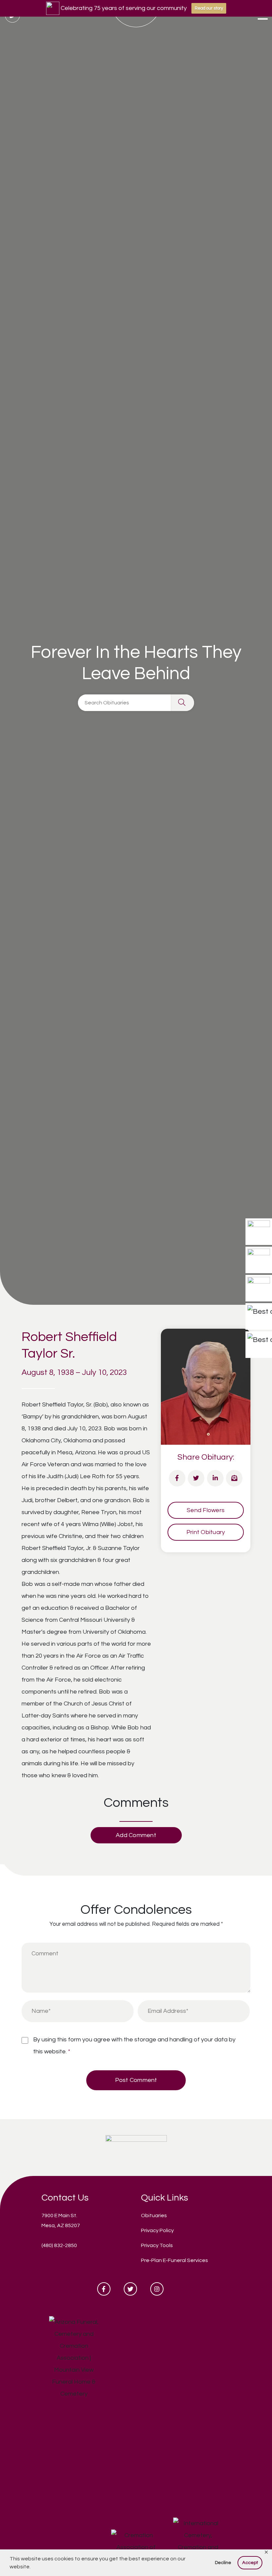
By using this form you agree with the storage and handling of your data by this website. (134, 2046)
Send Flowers (206, 1510)
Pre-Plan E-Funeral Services (174, 2260)
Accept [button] (250, 2563)
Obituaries (154, 2215)
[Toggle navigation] (263, 17)
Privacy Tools (157, 2245)
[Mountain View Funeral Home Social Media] (104, 2289)
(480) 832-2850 (59, 2245)
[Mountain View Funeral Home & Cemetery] (136, 2147)
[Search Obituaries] (182, 703)
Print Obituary (206, 1532)
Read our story (209, 8)
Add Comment (136, 1835)
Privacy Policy (157, 2230)
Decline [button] (223, 2563)
